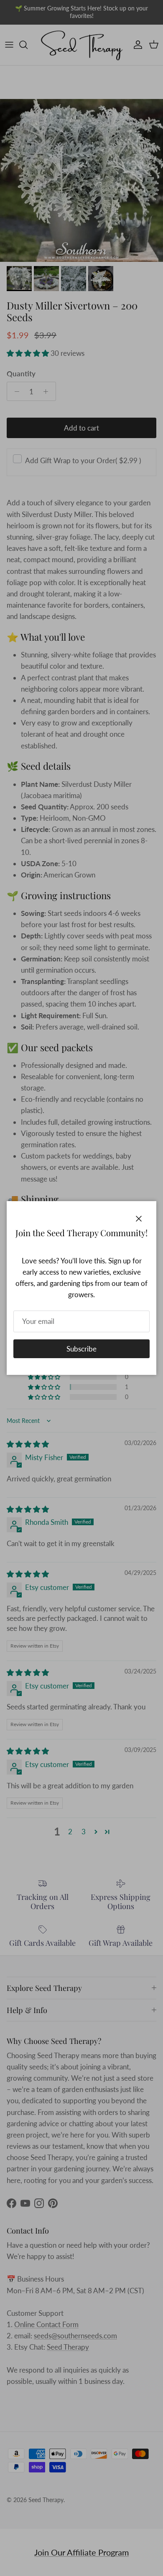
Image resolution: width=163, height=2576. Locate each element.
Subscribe (81, 1349)
